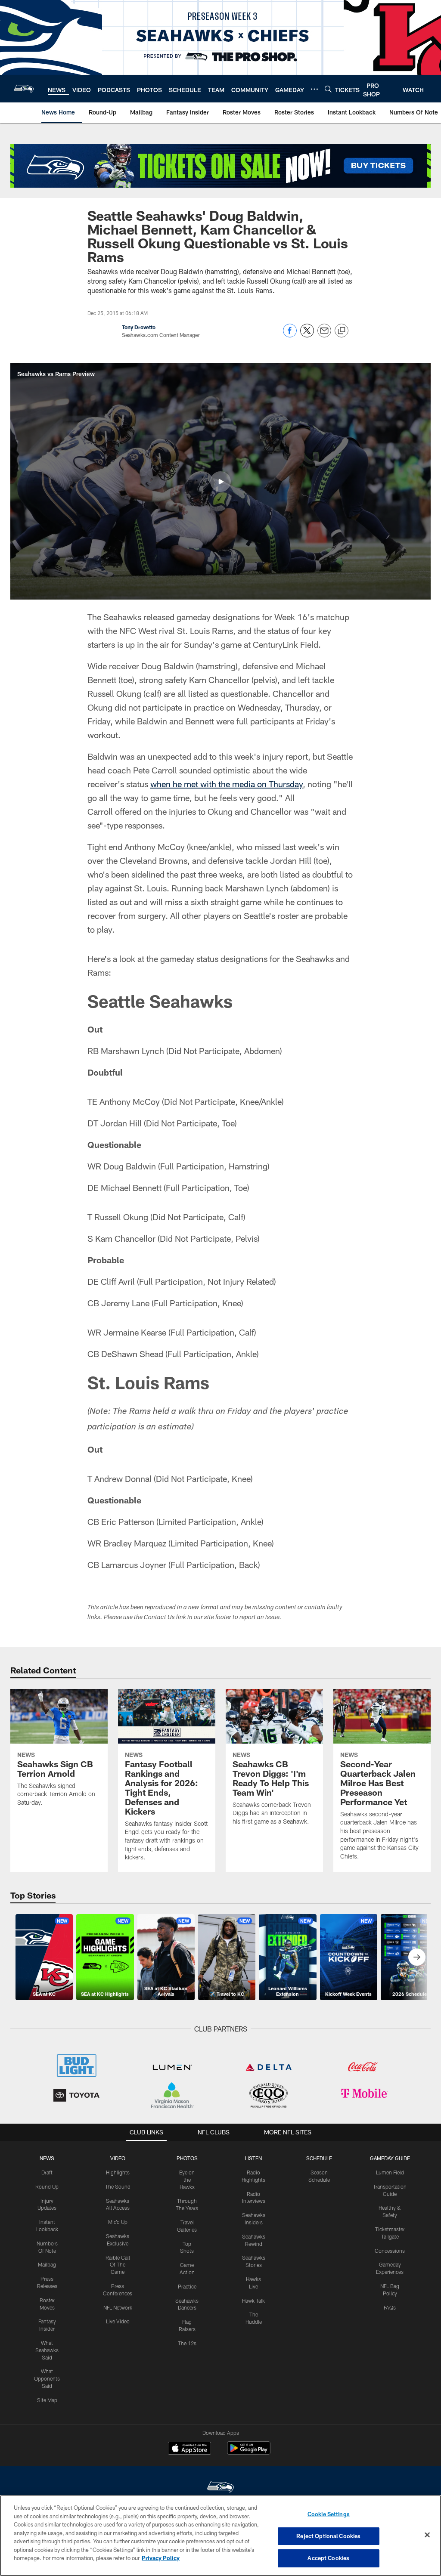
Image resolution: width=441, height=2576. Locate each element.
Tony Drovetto (139, 327)
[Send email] (324, 335)
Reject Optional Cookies (328, 2536)
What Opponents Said (47, 2378)
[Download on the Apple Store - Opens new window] (189, 2449)
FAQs (390, 2307)
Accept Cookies (328, 2558)
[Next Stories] (417, 1957)
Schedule (319, 2158)
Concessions (390, 2251)
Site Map (47, 2400)
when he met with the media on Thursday (227, 784)
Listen (253, 2158)
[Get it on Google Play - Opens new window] (249, 2452)
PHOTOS (187, 2158)
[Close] (427, 2535)
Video (118, 2158)
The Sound (118, 2186)
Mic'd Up (118, 2222)
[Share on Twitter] (307, 335)
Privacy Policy (161, 2558)
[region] (220, 2536)
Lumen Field (390, 2172)
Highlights (118, 2172)
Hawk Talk (253, 2301)
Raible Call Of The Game (118, 2265)
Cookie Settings (329, 2514)
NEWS (47, 2158)
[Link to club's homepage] (24, 89)
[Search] (328, 89)
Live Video (118, 2321)
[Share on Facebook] (290, 335)
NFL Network (118, 2307)
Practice (187, 2286)
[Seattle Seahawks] (220, 2488)
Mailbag (47, 2264)
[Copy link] (342, 331)
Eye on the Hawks (187, 2180)
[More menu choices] (314, 89)
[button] (220, 482)
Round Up (47, 2186)
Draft (47, 2172)
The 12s (187, 2343)
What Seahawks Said (47, 2350)
